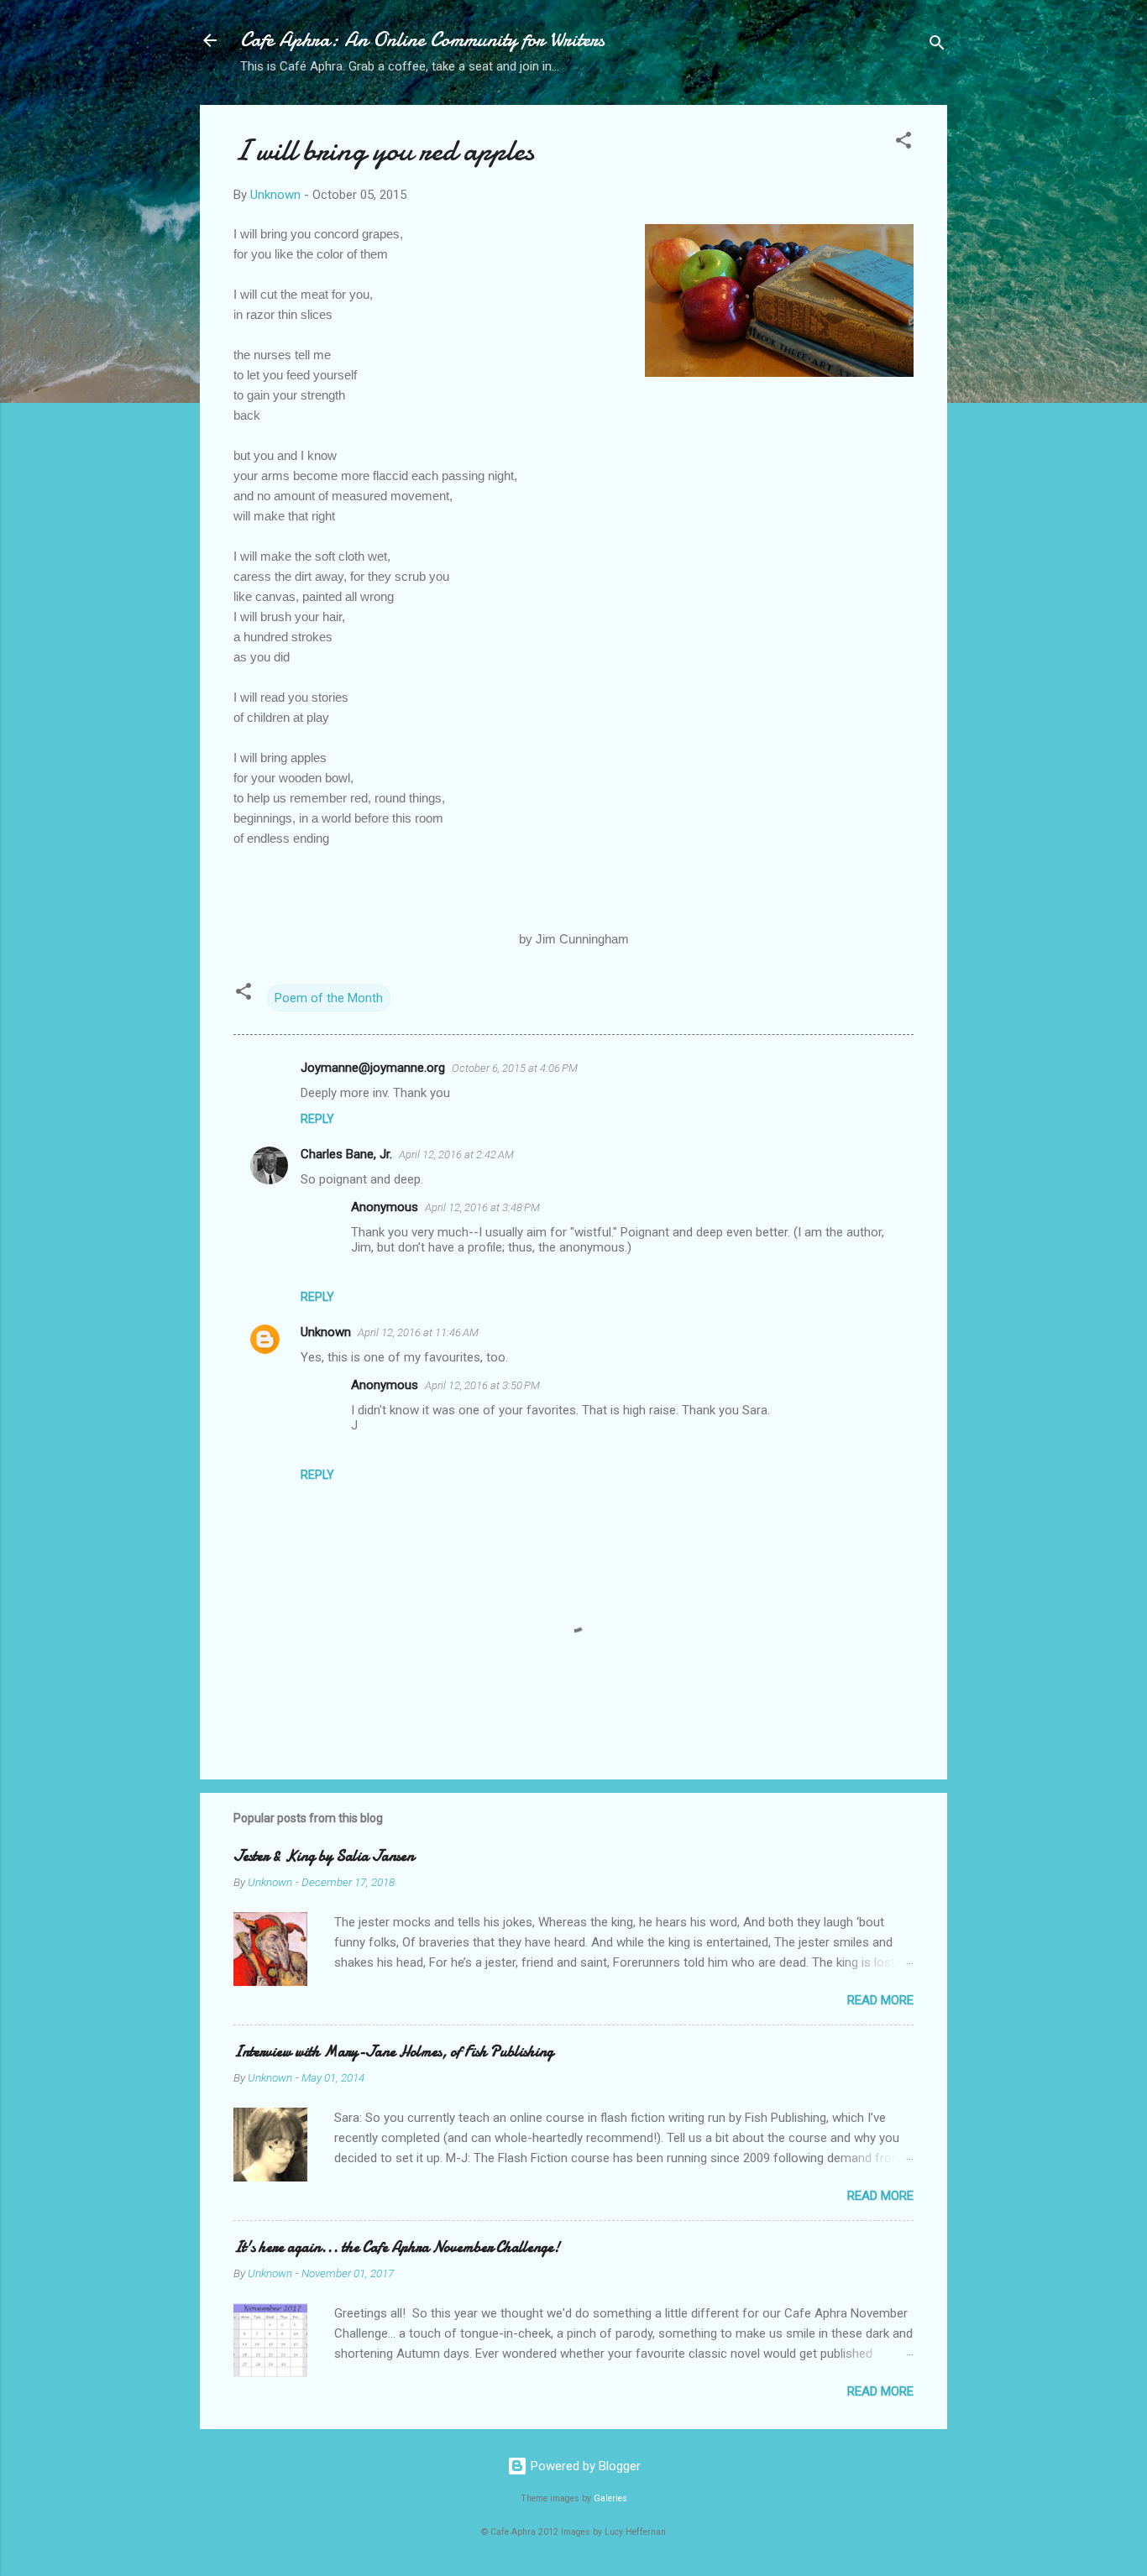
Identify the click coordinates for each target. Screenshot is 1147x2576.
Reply (317, 1119)
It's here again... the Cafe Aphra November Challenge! (397, 2247)
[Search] (937, 46)
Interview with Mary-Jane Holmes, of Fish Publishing (393, 2052)
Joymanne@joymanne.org (373, 1068)
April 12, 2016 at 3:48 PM (482, 1207)
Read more (880, 2000)
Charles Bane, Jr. (346, 1154)
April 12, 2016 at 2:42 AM (456, 1155)
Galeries (610, 2498)
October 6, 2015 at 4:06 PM (515, 1068)
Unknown (326, 1332)
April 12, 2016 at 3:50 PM (482, 1385)
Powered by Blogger (584, 2466)
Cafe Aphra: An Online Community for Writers (422, 40)
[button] (903, 143)
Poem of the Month (329, 998)
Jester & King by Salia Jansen (324, 1856)
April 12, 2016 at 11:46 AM (418, 1332)
